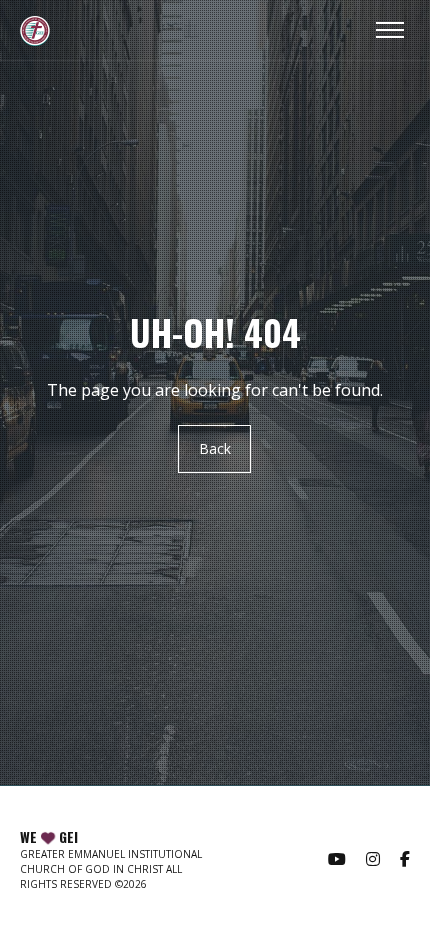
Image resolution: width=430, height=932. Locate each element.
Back (215, 449)
